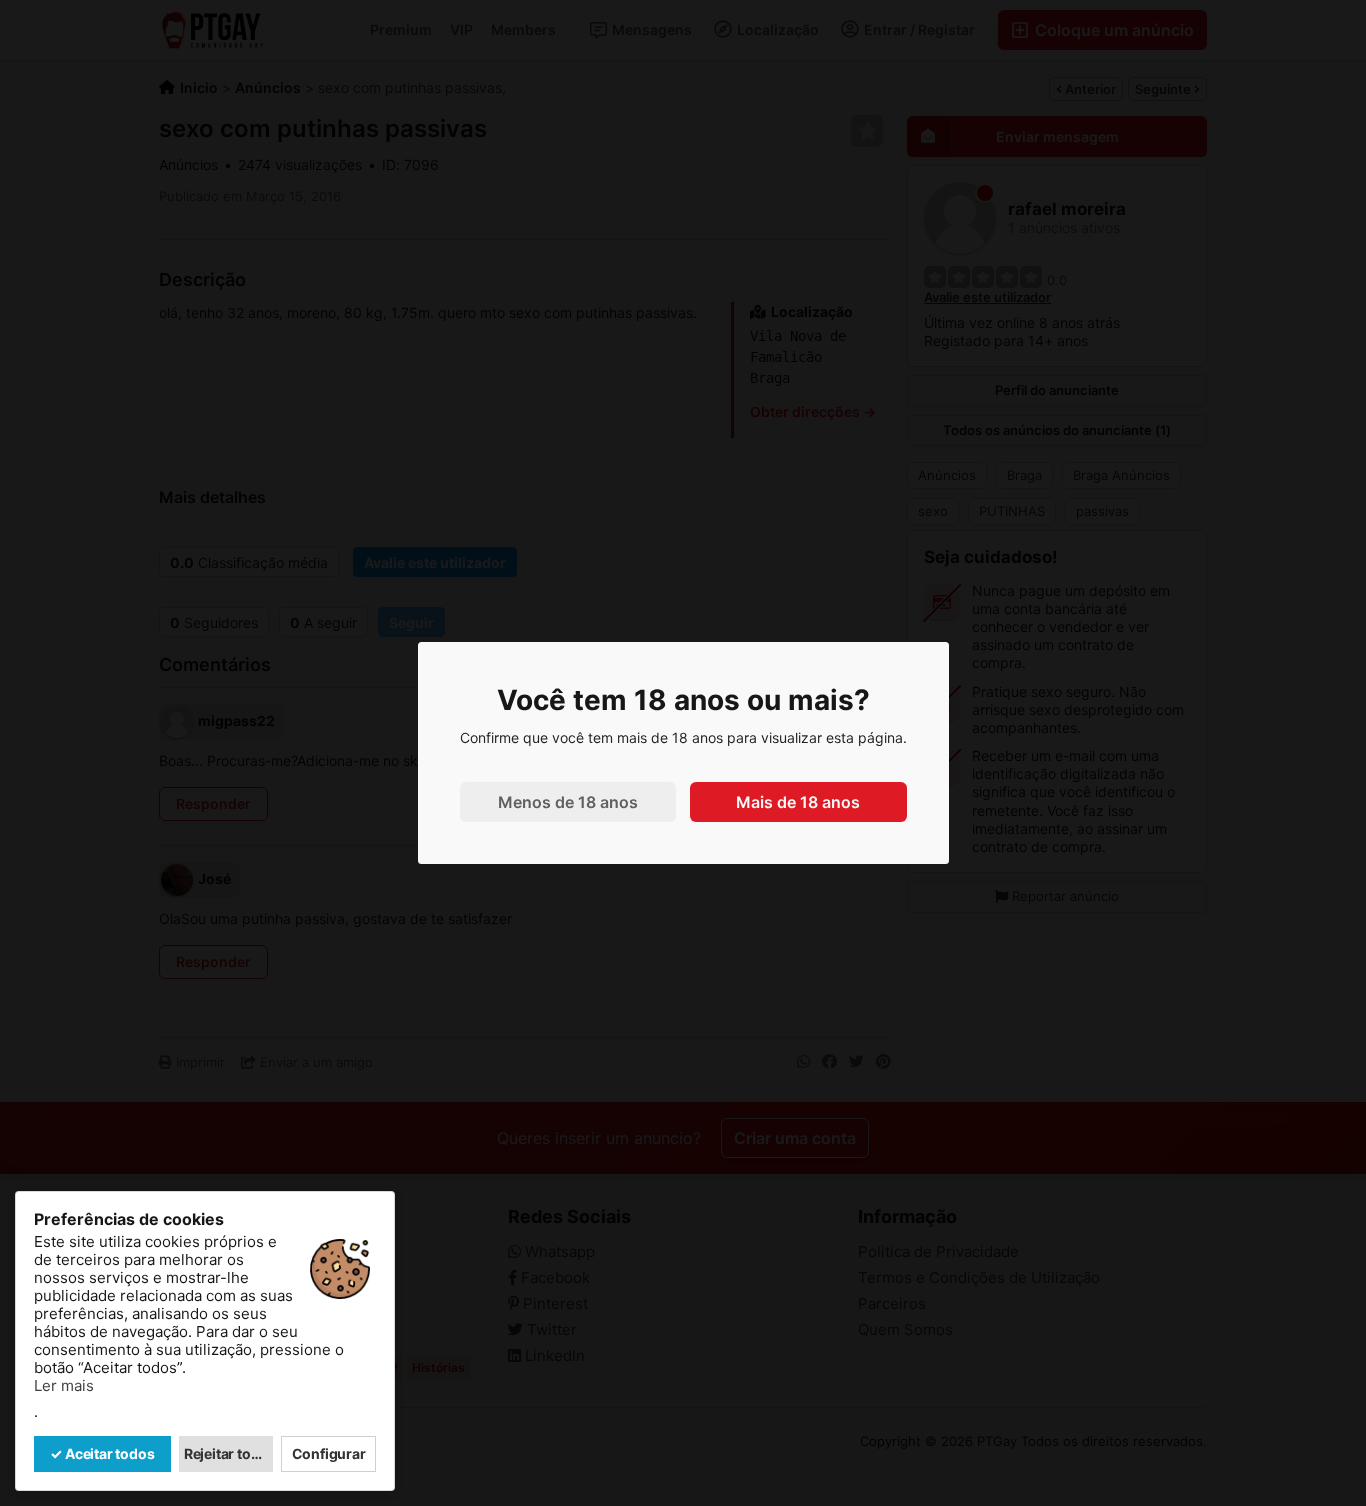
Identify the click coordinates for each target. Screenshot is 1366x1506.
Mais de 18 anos (798, 802)
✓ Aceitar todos (102, 1453)
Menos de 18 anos (568, 802)
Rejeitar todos (229, 1453)
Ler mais (64, 1386)
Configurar (329, 1453)
